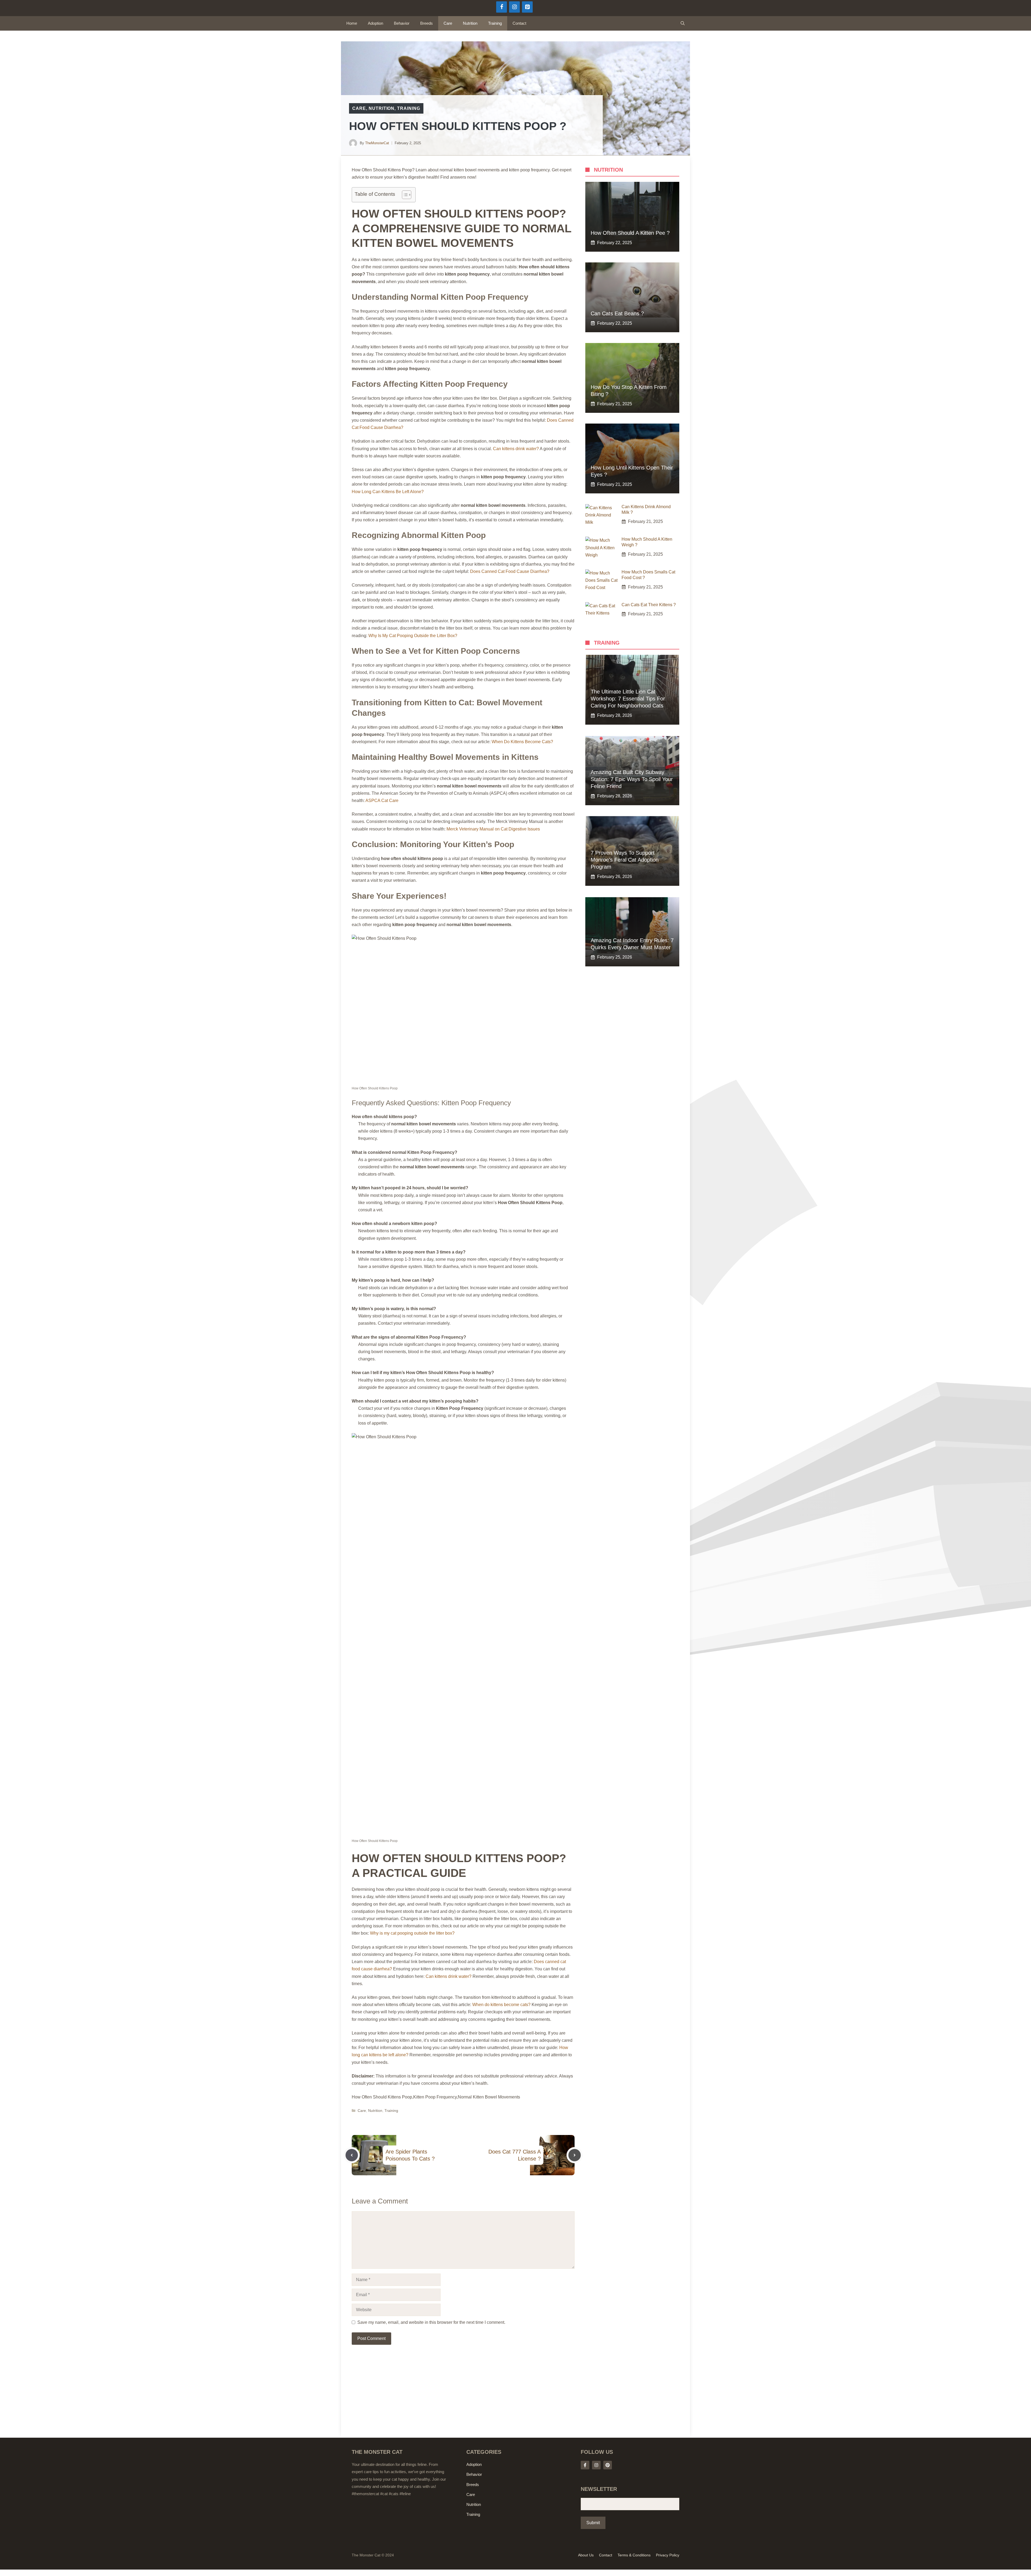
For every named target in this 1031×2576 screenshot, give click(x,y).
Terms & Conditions (634, 2555)
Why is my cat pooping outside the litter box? (412, 1933)
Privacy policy (668, 2555)
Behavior (402, 23)
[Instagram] (514, 7)
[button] (683, 23)
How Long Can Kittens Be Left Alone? (388, 492)
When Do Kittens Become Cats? (522, 742)
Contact (519, 23)
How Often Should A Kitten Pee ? (630, 233)
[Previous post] (352, 2155)
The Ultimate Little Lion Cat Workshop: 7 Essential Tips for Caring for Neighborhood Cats (628, 699)
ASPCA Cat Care (382, 801)
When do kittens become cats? (501, 2005)
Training (495, 23)
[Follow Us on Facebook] (585, 2465)
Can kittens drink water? (516, 449)
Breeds (426, 23)
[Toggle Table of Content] (404, 195)
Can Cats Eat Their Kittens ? (649, 605)
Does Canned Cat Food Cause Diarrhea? (510, 571)
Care (448, 23)
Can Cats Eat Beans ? (617, 313)
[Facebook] (502, 7)
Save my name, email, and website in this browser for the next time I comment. (431, 2322)
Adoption (375, 23)
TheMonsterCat (377, 143)
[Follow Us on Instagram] (596, 2465)
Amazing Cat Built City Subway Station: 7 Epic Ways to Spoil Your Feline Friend (632, 779)
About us (586, 2555)
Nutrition (470, 23)
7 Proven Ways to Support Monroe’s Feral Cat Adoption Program (625, 860)
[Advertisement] (463, 2398)
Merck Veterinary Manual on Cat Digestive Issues (493, 829)
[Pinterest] (527, 7)
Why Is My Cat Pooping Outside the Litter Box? (413, 636)
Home (352, 23)
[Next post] (575, 2155)
